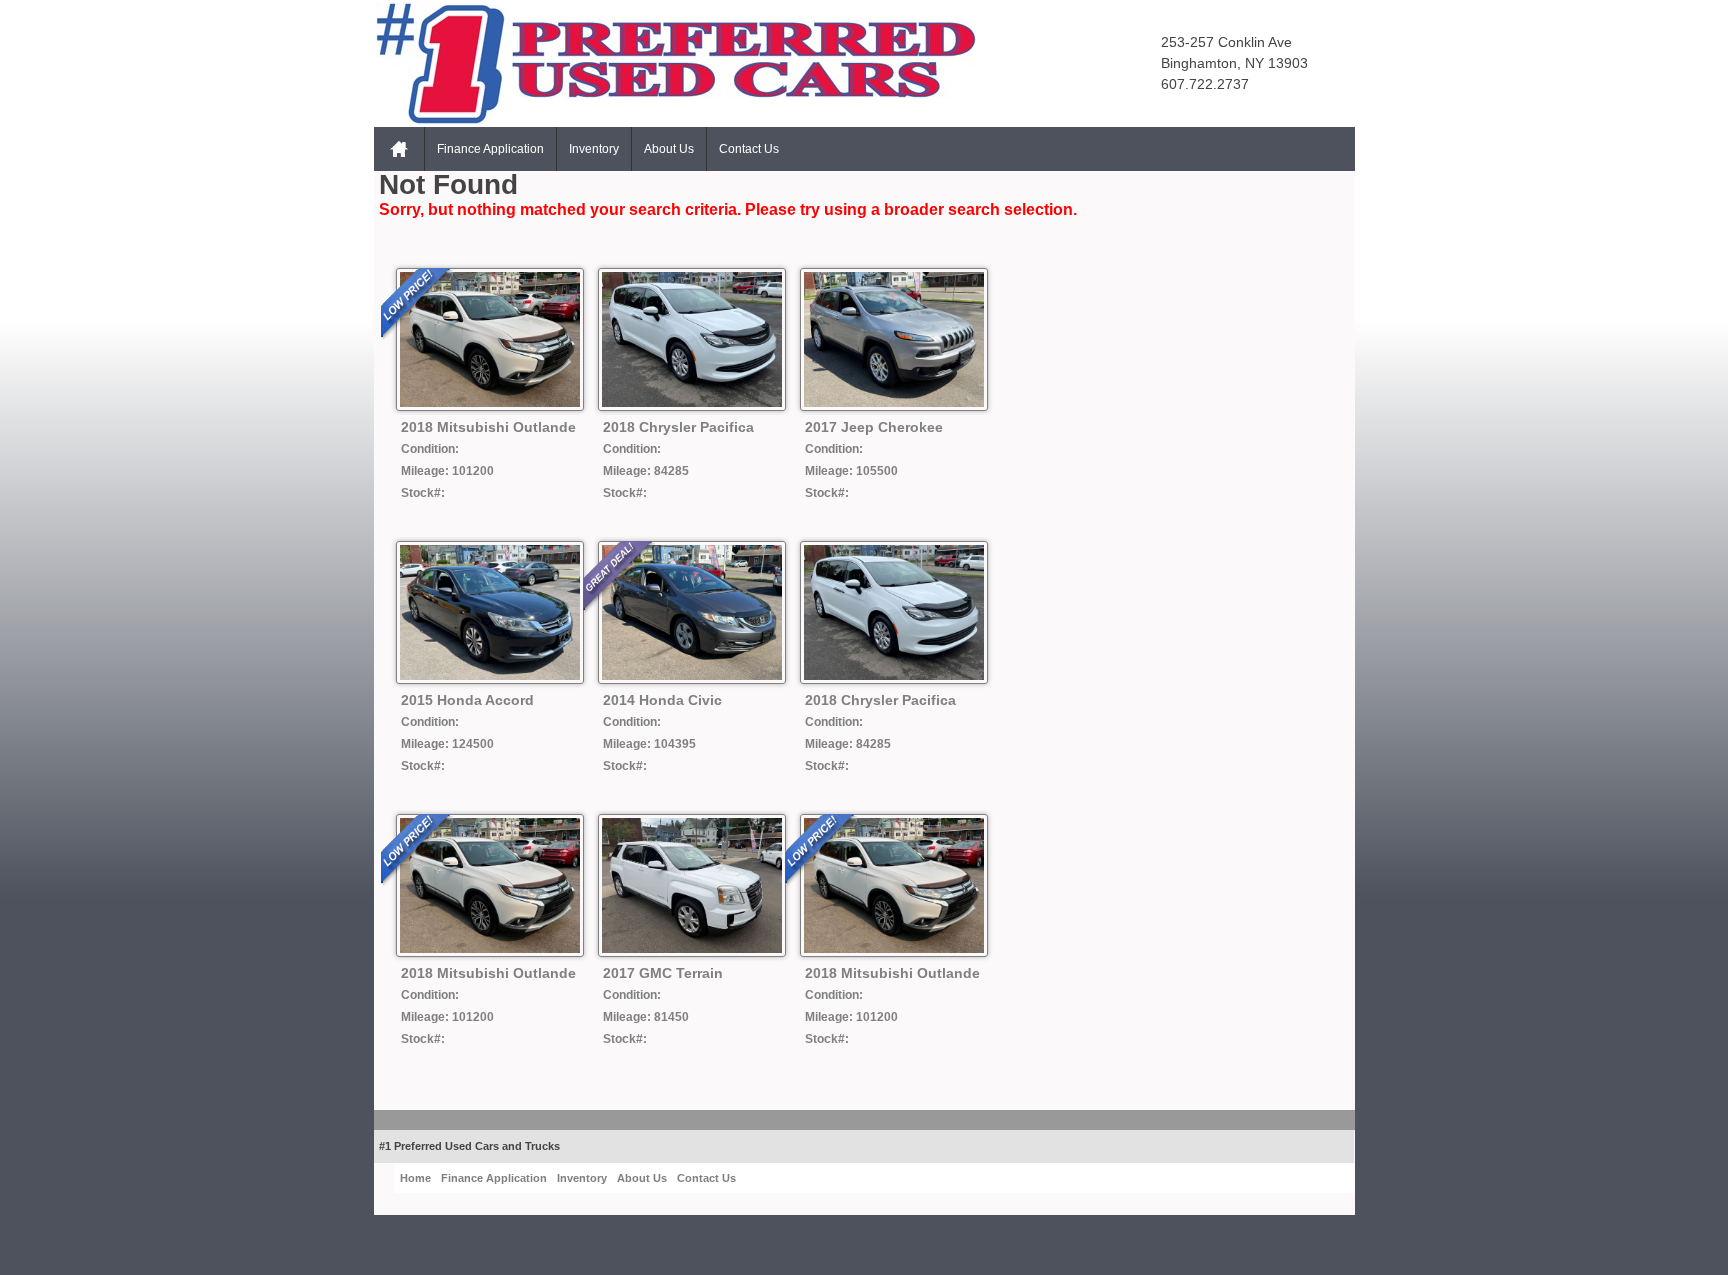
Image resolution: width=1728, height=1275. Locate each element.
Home (399, 149)
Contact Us (749, 149)
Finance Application (490, 149)
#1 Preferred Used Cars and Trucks (469, 1146)
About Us (669, 149)
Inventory (594, 149)
